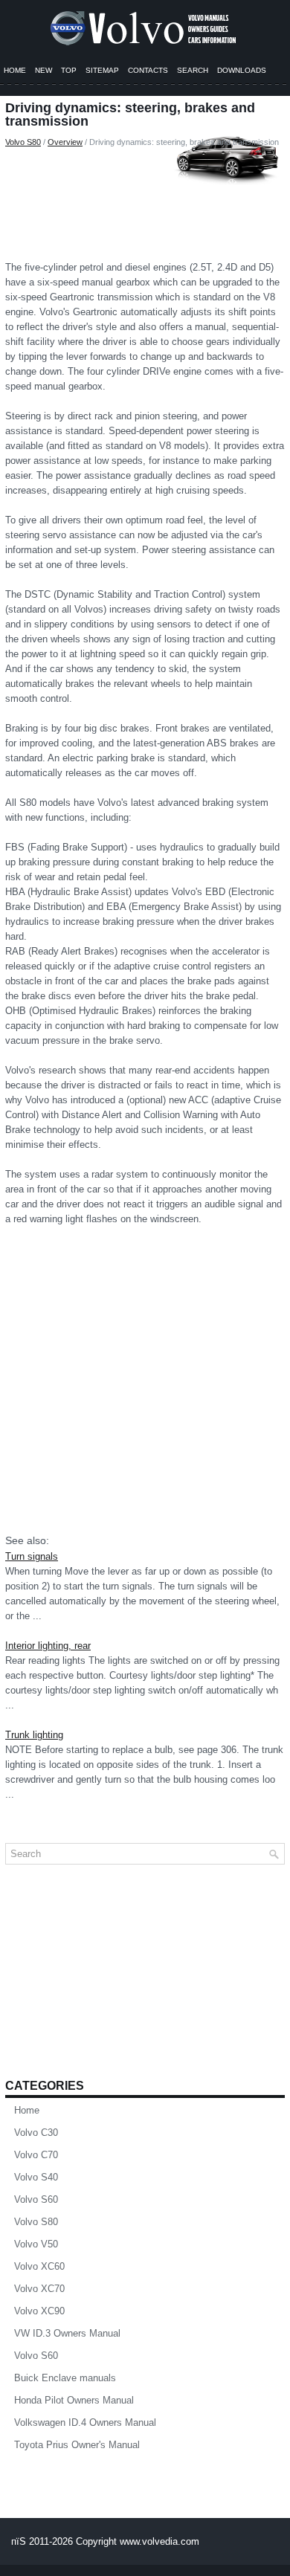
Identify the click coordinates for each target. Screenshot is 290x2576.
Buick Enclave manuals (65, 2378)
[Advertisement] (145, 201)
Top (69, 70)
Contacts (148, 70)
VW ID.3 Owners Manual (67, 2333)
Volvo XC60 (39, 2266)
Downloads (242, 70)
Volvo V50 (36, 2244)
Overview (65, 142)
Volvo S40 (36, 2177)
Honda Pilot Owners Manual (74, 2400)
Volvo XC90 (39, 2311)
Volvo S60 (36, 2199)
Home (15, 70)
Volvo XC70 (39, 2289)
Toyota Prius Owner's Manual (77, 2445)
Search (193, 70)
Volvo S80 (23, 142)
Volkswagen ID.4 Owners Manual (85, 2422)
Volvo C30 (36, 2133)
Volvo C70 (36, 2155)
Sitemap (102, 70)
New (43, 70)
